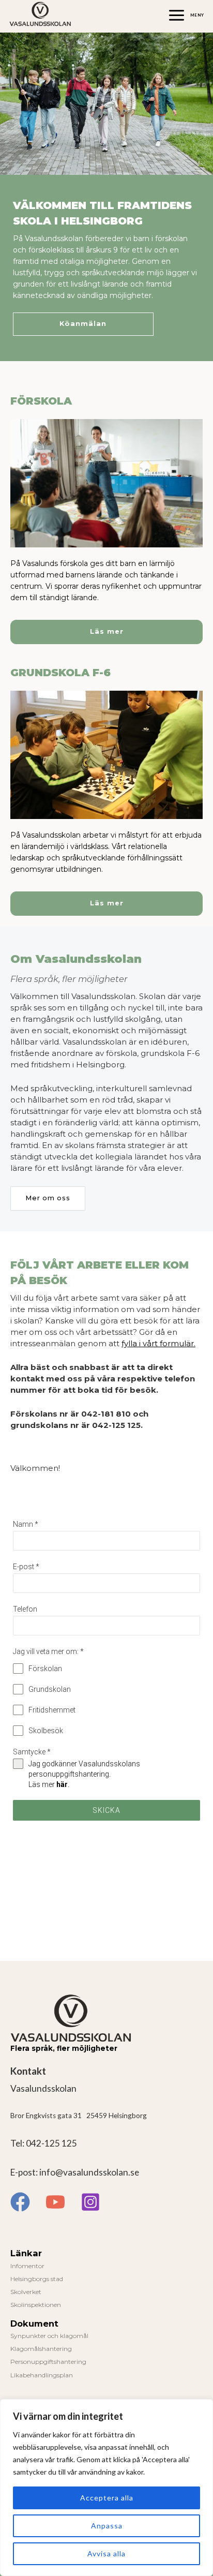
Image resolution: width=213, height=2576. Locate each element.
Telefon (25, 1609)
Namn (26, 1524)
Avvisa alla (106, 2553)
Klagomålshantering (41, 2349)
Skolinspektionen (36, 2305)
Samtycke (32, 1752)
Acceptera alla (107, 2498)
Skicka (106, 1810)
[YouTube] (55, 2202)
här (62, 1784)
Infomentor (27, 2266)
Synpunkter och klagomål (49, 2336)
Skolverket (26, 2292)
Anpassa (107, 2526)
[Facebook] (20, 2202)
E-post (26, 1567)
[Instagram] (90, 2202)
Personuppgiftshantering (48, 2362)
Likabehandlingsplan (42, 2375)
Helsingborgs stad (37, 2279)
